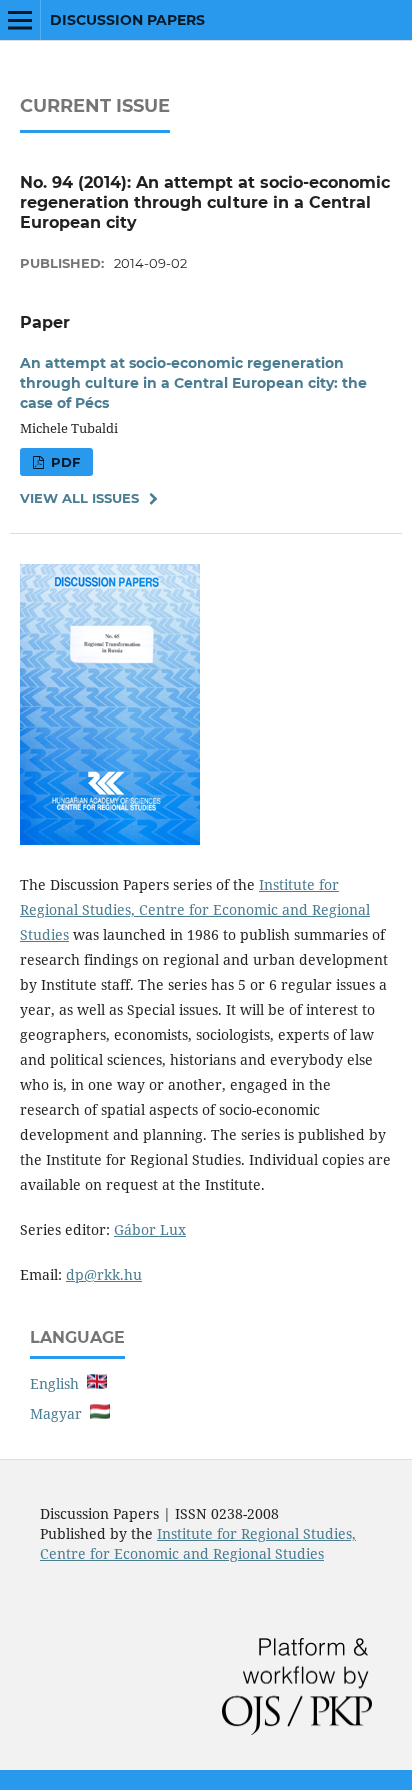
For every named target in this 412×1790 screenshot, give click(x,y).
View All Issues (79, 498)
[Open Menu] (20, 20)
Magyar (60, 1413)
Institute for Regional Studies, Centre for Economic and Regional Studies (195, 909)
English (58, 1383)
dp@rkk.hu (104, 1274)
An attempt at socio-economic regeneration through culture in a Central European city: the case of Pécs (193, 383)
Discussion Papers (127, 20)
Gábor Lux (150, 1229)
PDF (63, 462)
